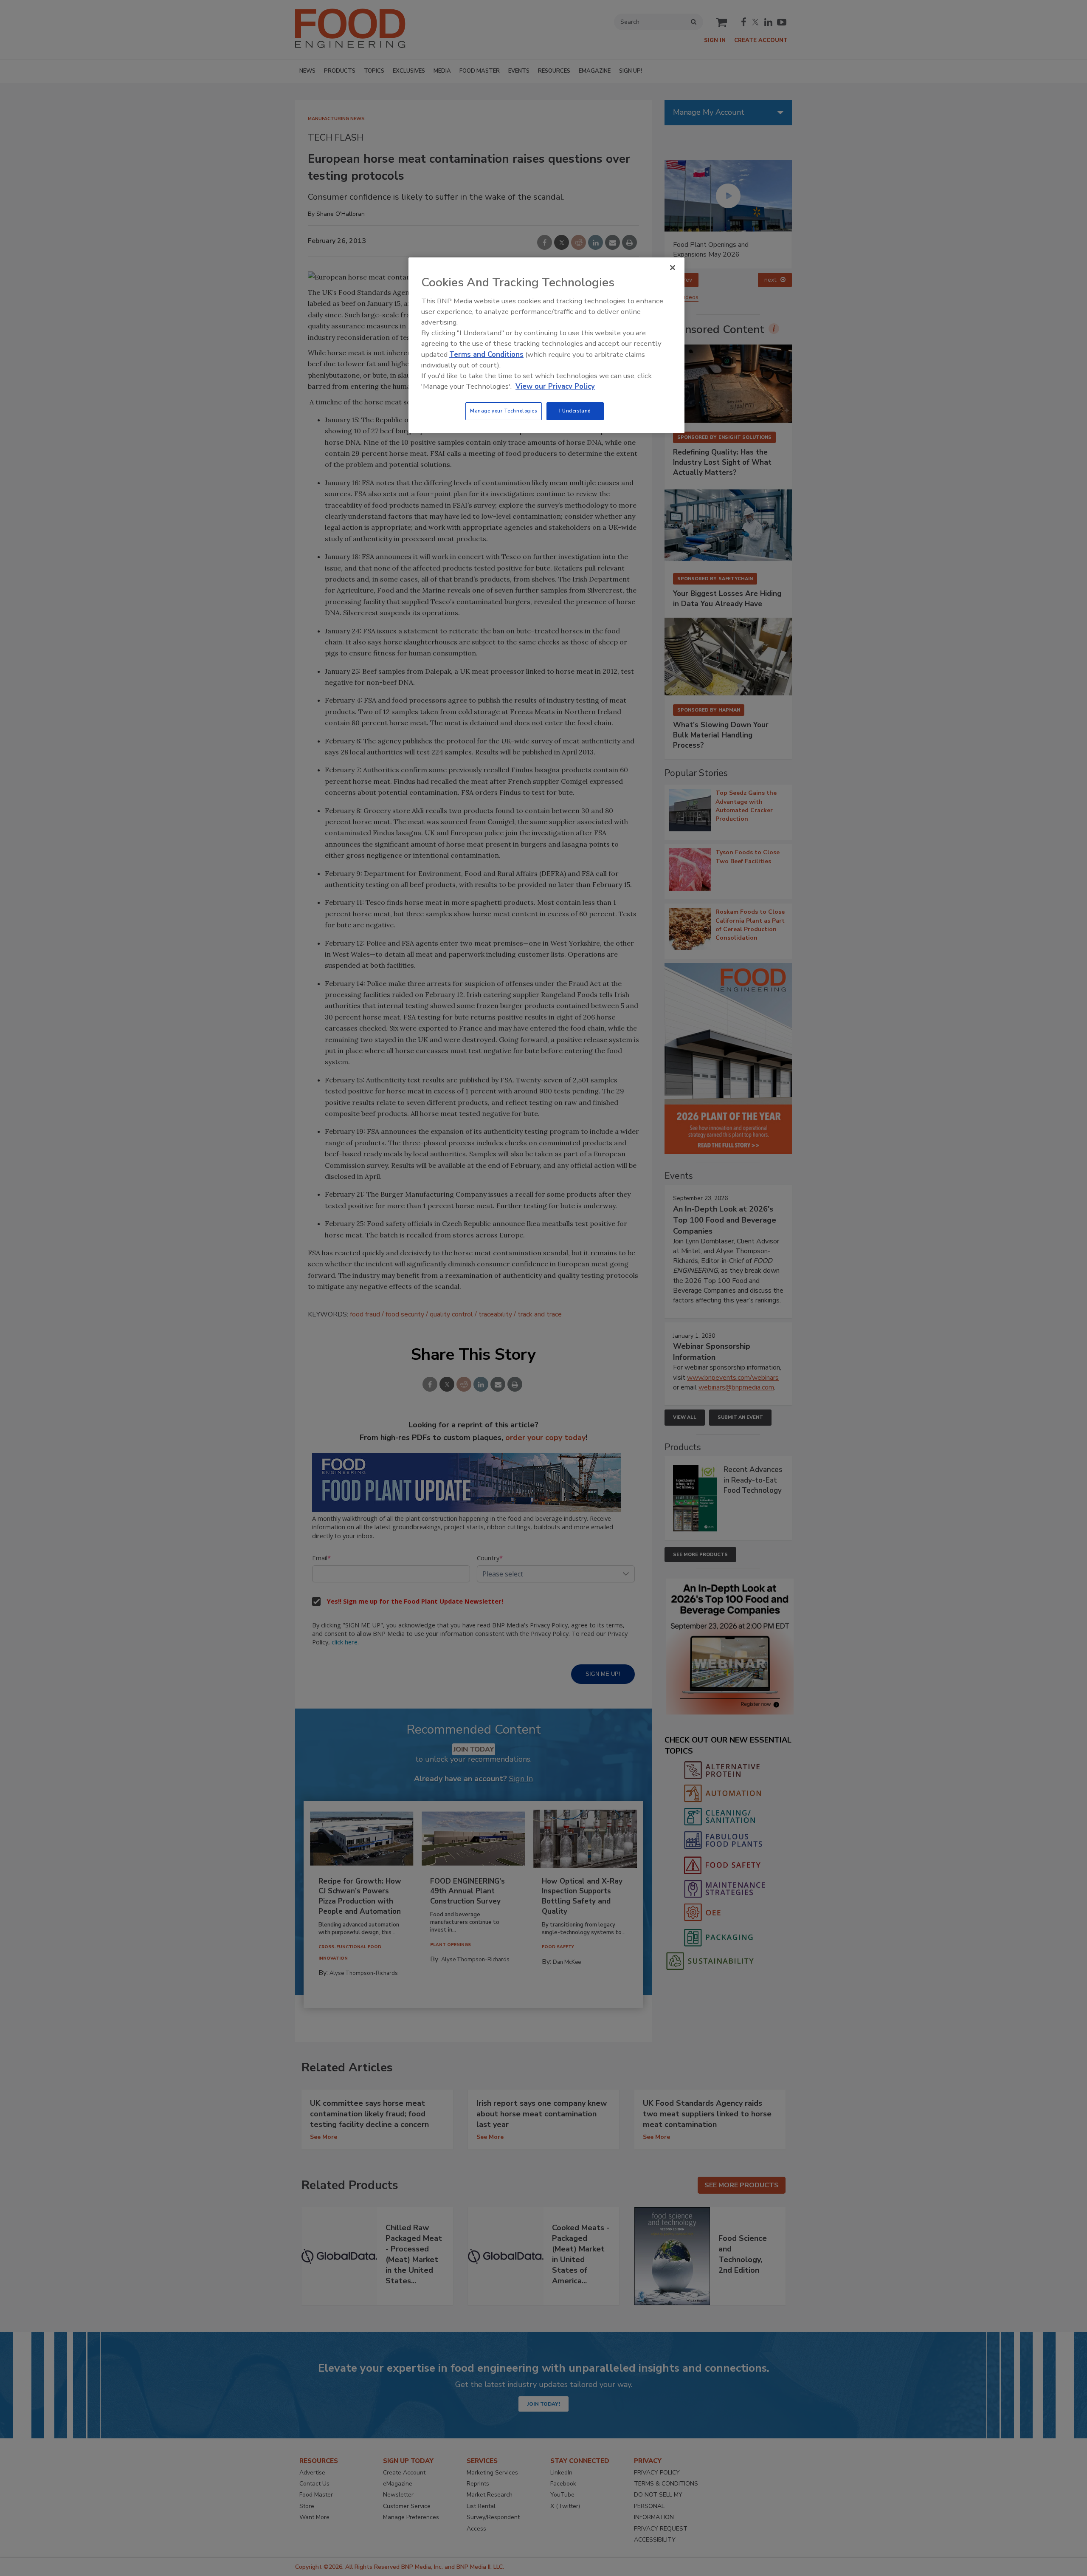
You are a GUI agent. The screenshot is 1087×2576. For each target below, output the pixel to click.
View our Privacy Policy (555, 386)
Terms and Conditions (486, 354)
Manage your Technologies (504, 411)
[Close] (673, 268)
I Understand (575, 411)
